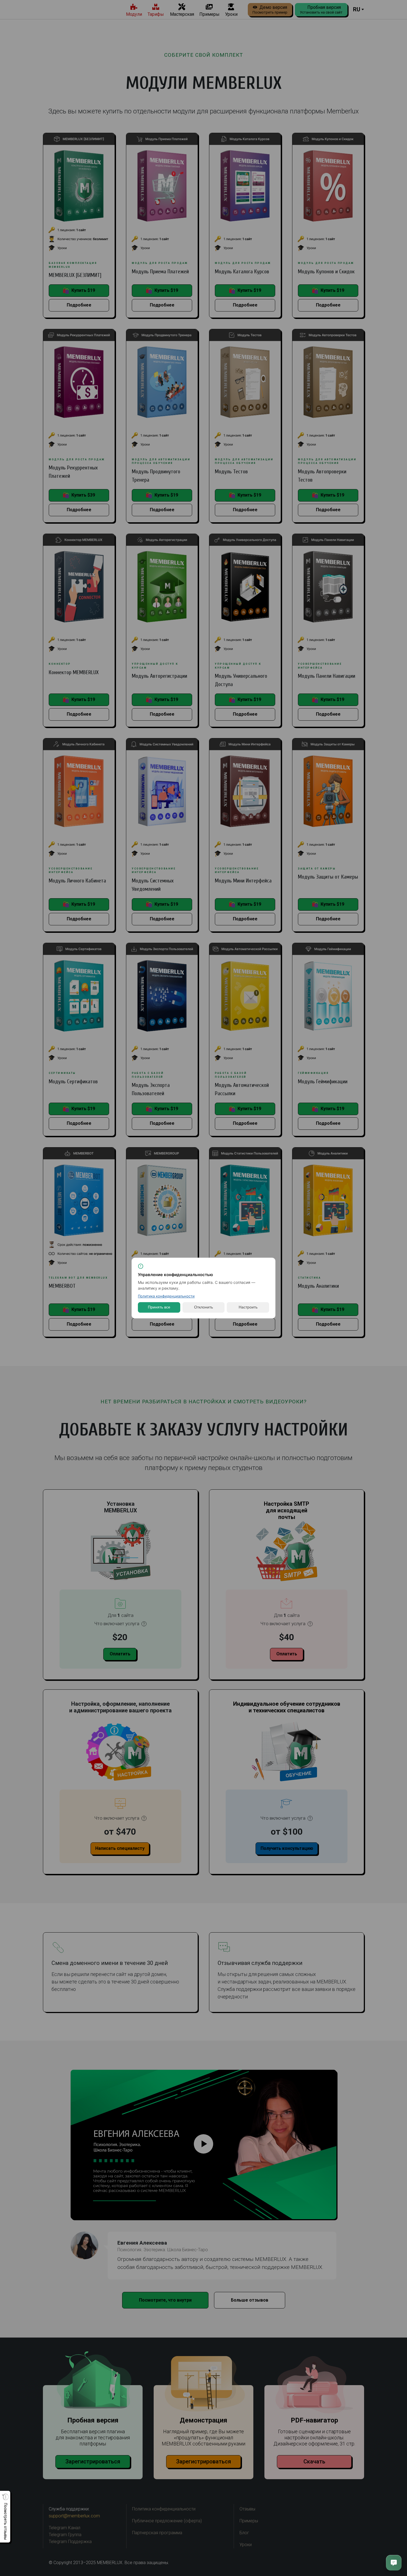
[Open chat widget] (394, 2563)
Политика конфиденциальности (166, 1296)
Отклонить (203, 1307)
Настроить (248, 1307)
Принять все (159, 1307)
